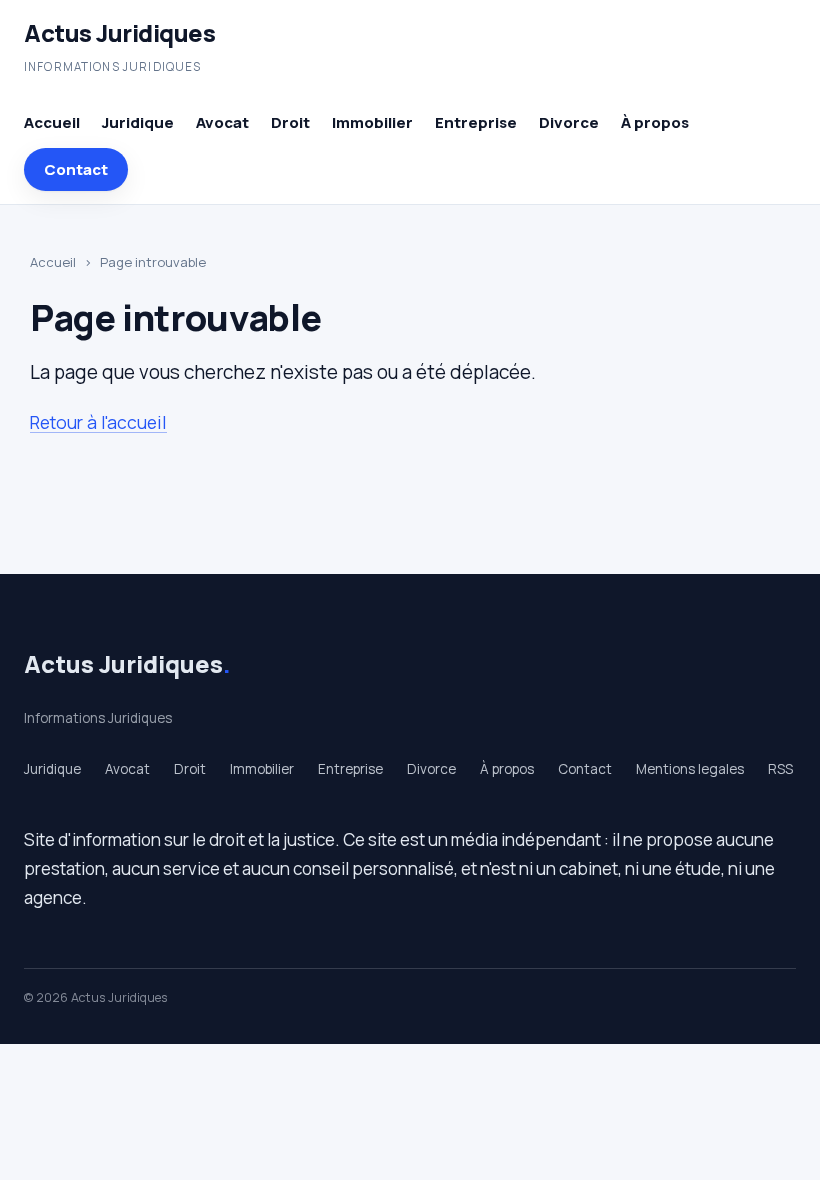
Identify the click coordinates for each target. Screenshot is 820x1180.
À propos (655, 122)
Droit (290, 122)
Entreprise (476, 122)
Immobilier (372, 122)
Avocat (222, 122)
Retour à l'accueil (98, 422)
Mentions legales (690, 769)
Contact (76, 169)
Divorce (569, 122)
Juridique (138, 122)
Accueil (52, 122)
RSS (780, 769)
